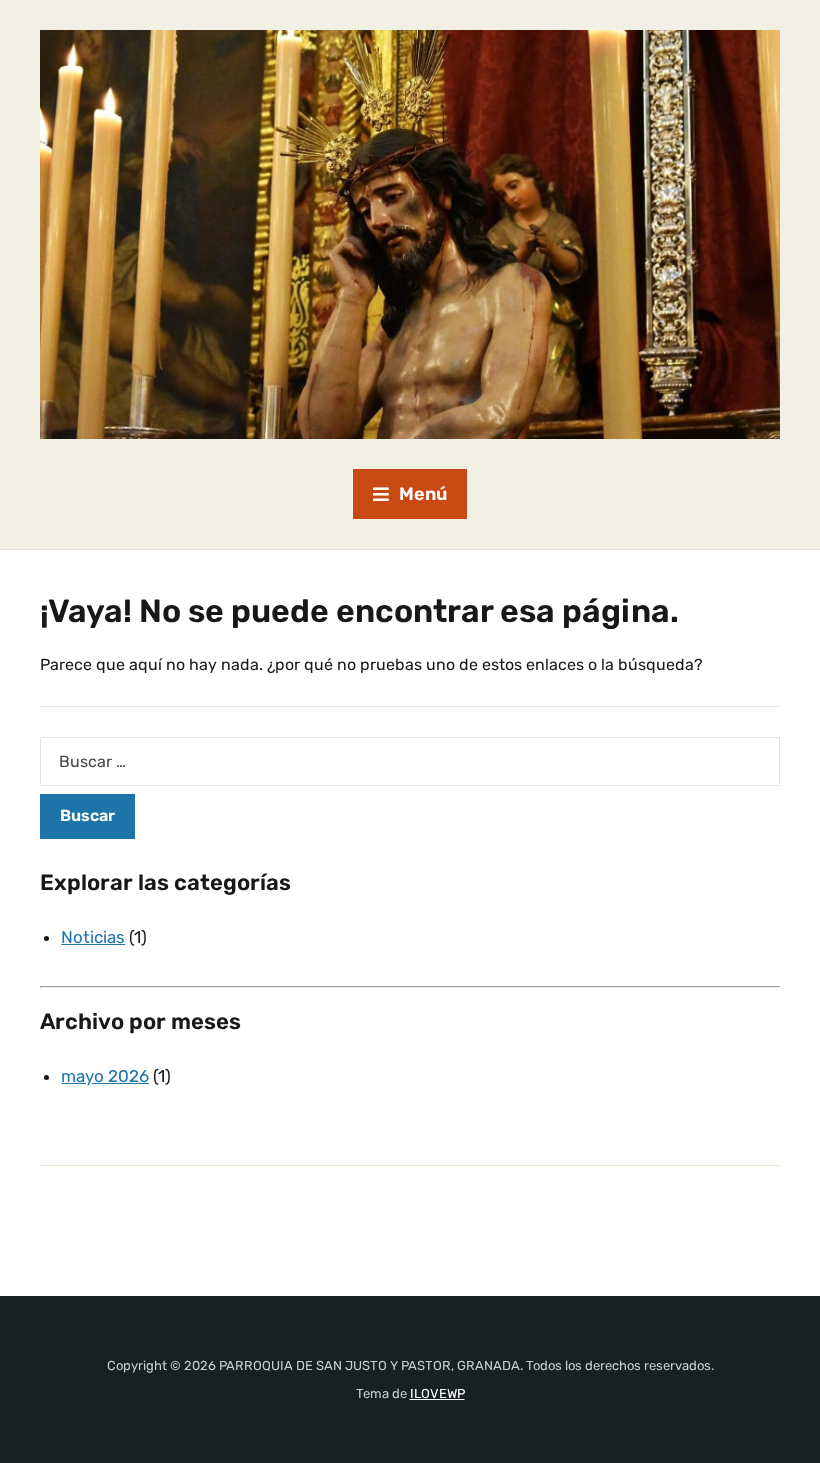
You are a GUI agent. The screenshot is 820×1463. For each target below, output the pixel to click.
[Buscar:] (410, 761)
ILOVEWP (437, 1393)
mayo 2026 (105, 1076)
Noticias (93, 937)
